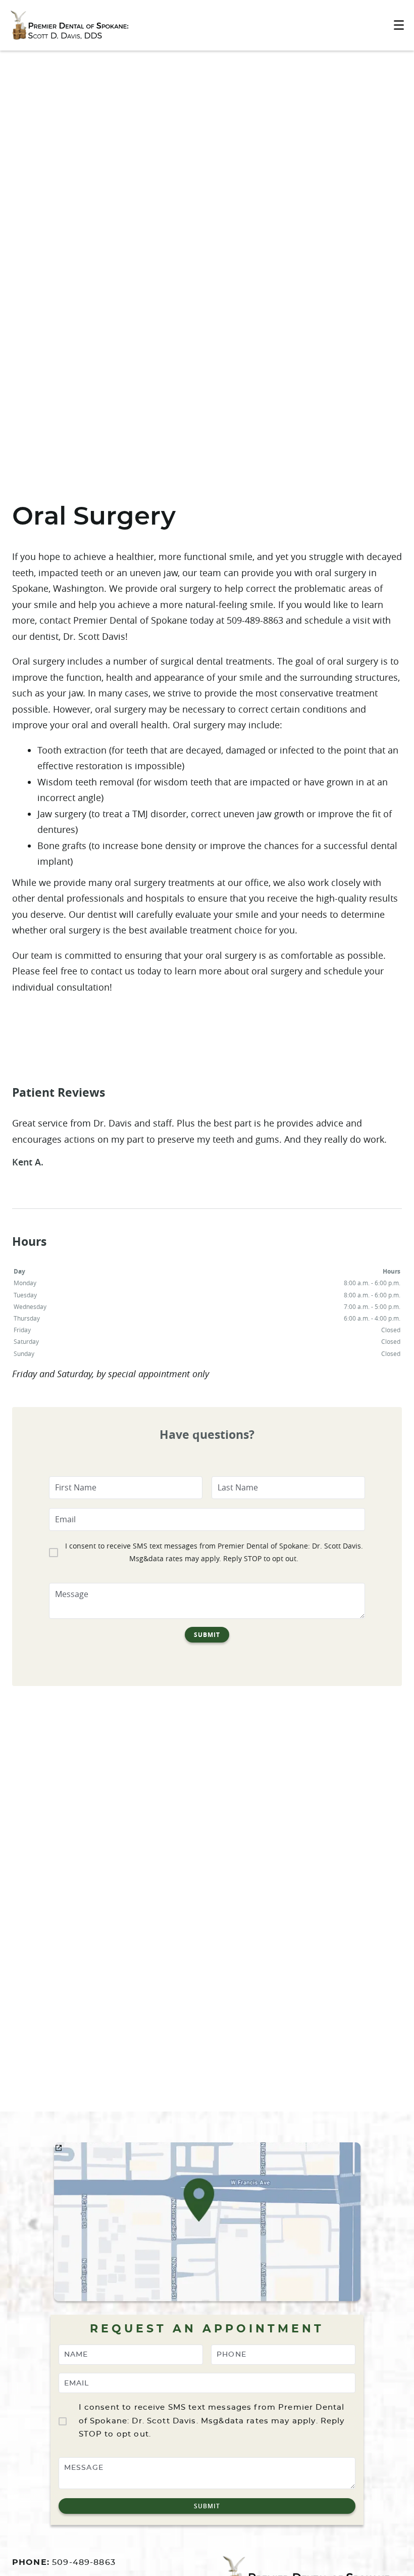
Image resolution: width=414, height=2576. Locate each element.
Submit (207, 1635)
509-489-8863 (84, 2562)
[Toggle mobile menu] (399, 25)
